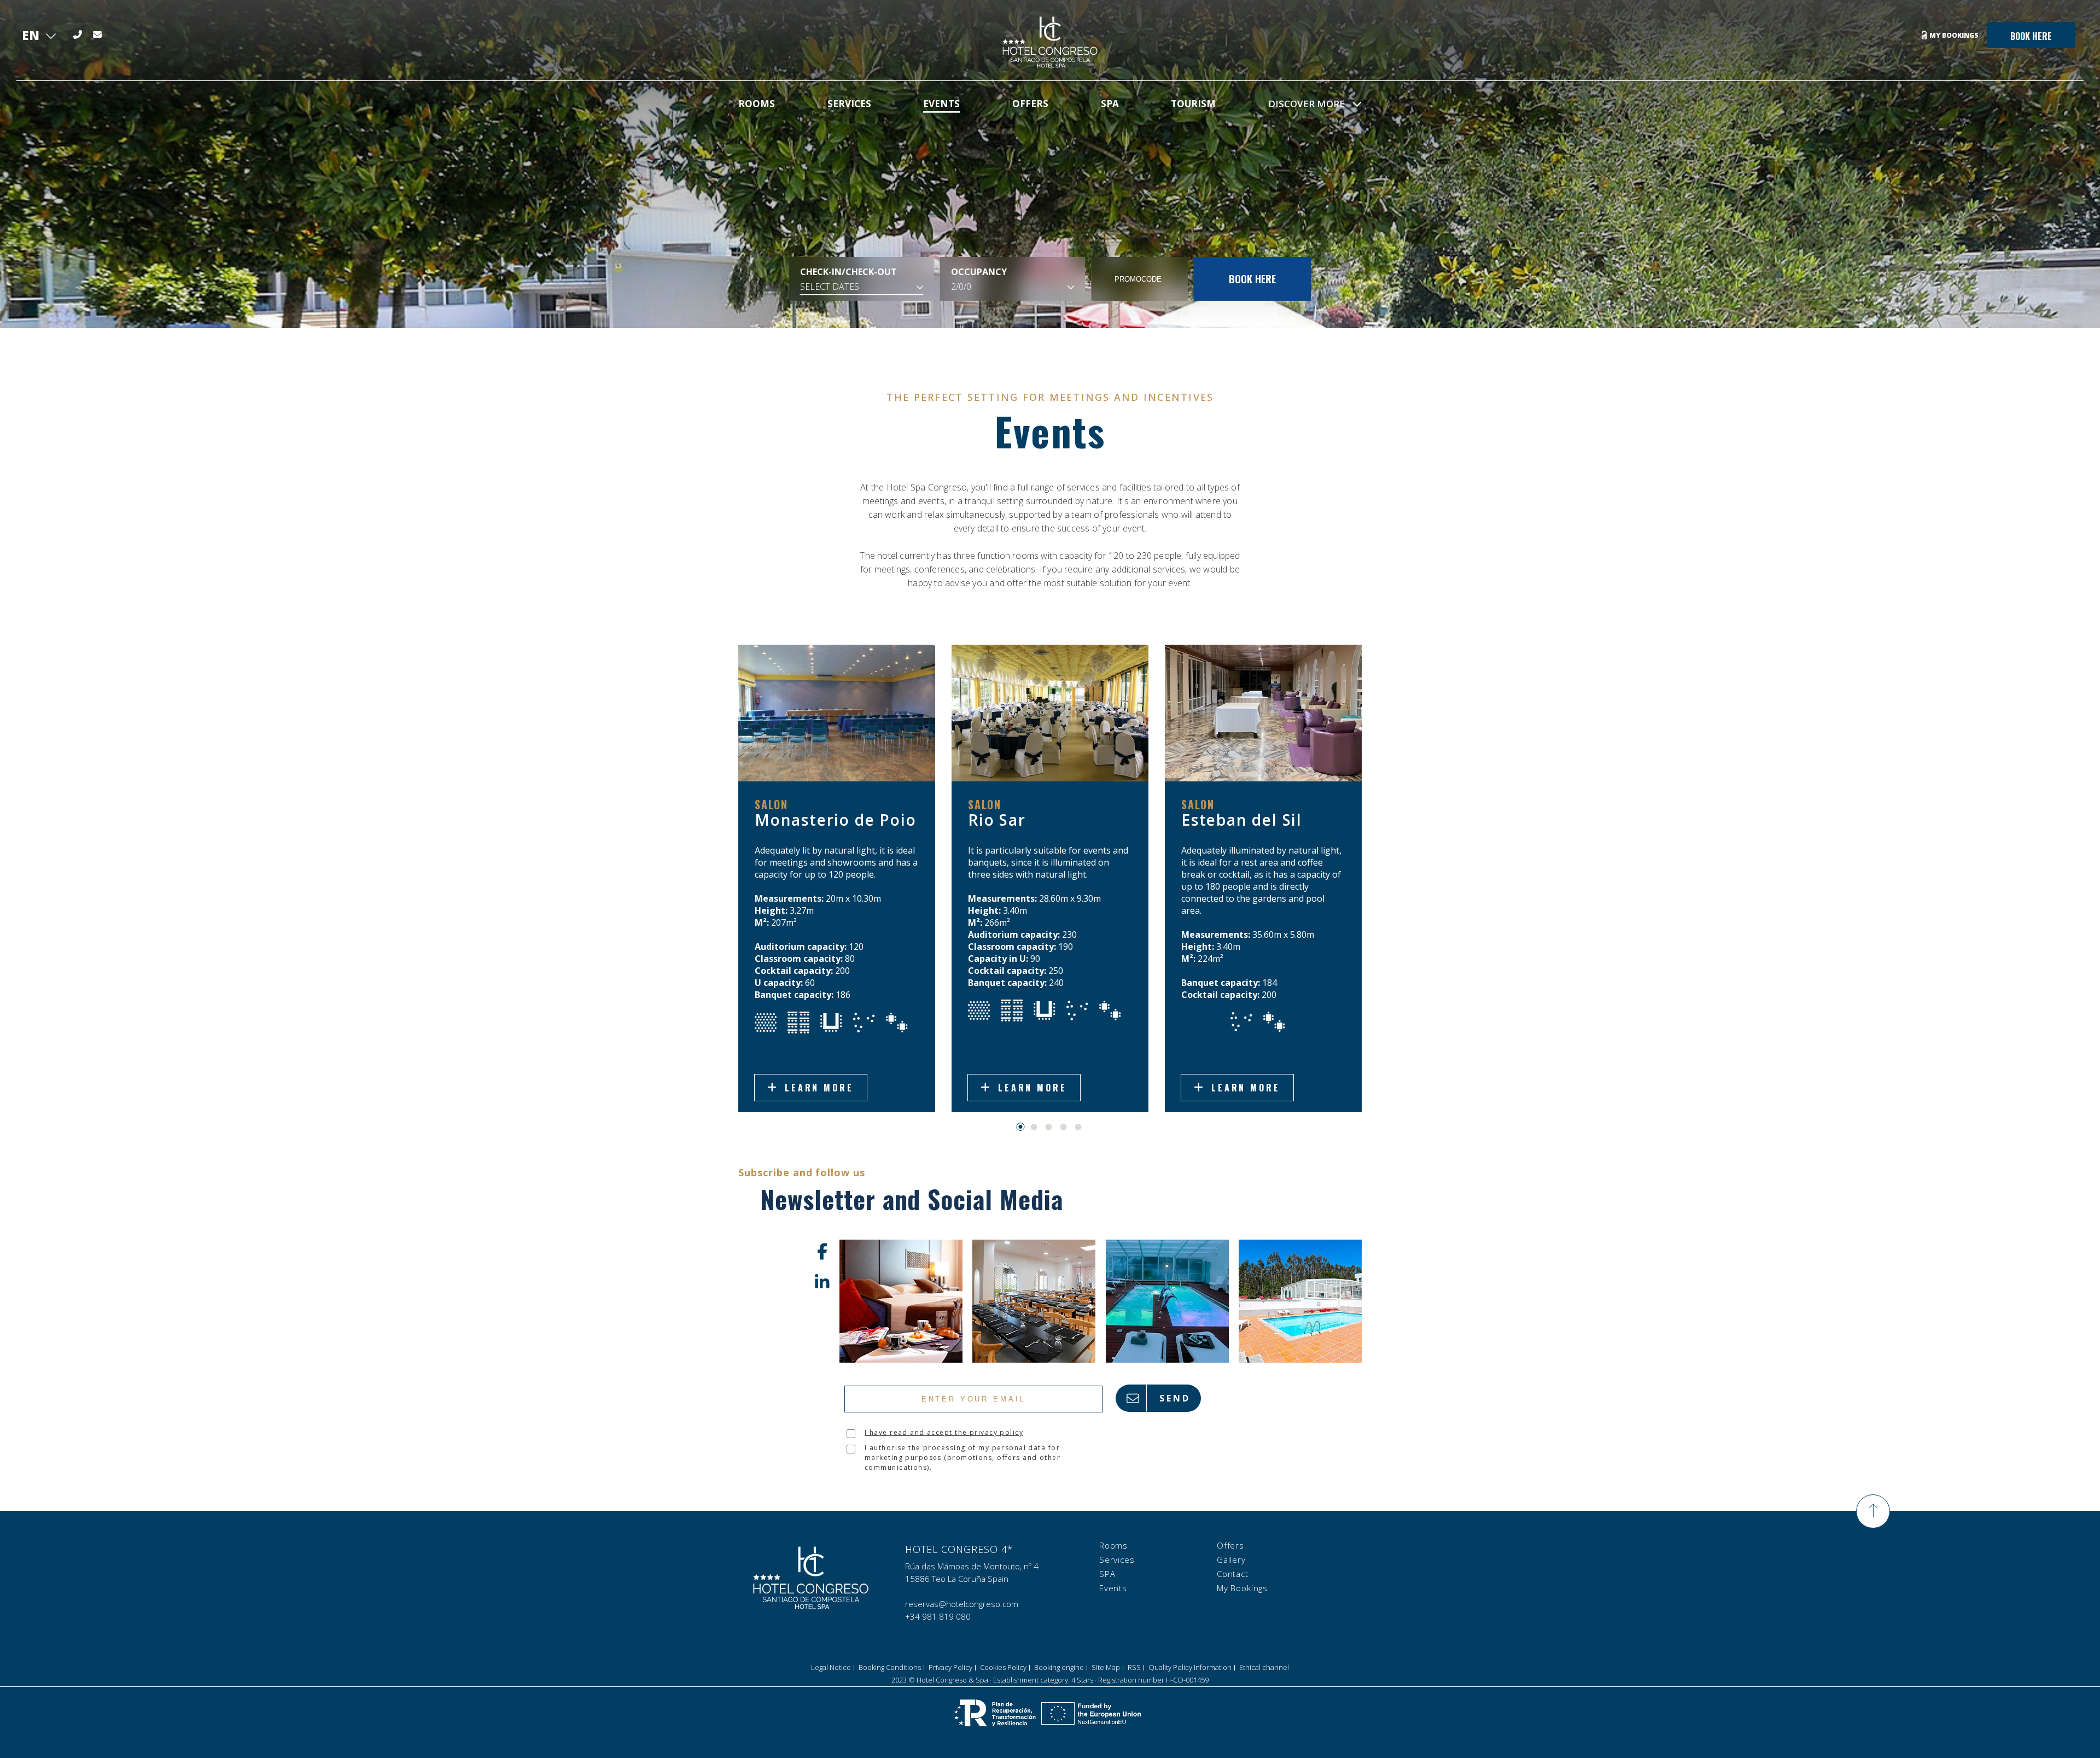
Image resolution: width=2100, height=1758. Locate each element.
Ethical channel (1264, 1667)
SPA (1107, 1574)
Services (1117, 1560)
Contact (1233, 1574)
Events (1113, 1588)
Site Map (1106, 1667)
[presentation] (1026, 1106)
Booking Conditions (890, 1667)
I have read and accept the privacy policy (944, 1432)
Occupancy (979, 272)
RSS (1134, 1667)
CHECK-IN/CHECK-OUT (848, 272)
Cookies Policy (1003, 1667)
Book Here (2031, 36)
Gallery (1231, 1560)
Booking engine (1059, 1667)
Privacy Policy (950, 1667)
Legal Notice (831, 1667)
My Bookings (1954, 35)
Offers (1230, 1545)
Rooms (1113, 1545)
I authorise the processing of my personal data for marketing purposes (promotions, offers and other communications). (962, 1458)
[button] (1021, 1127)
